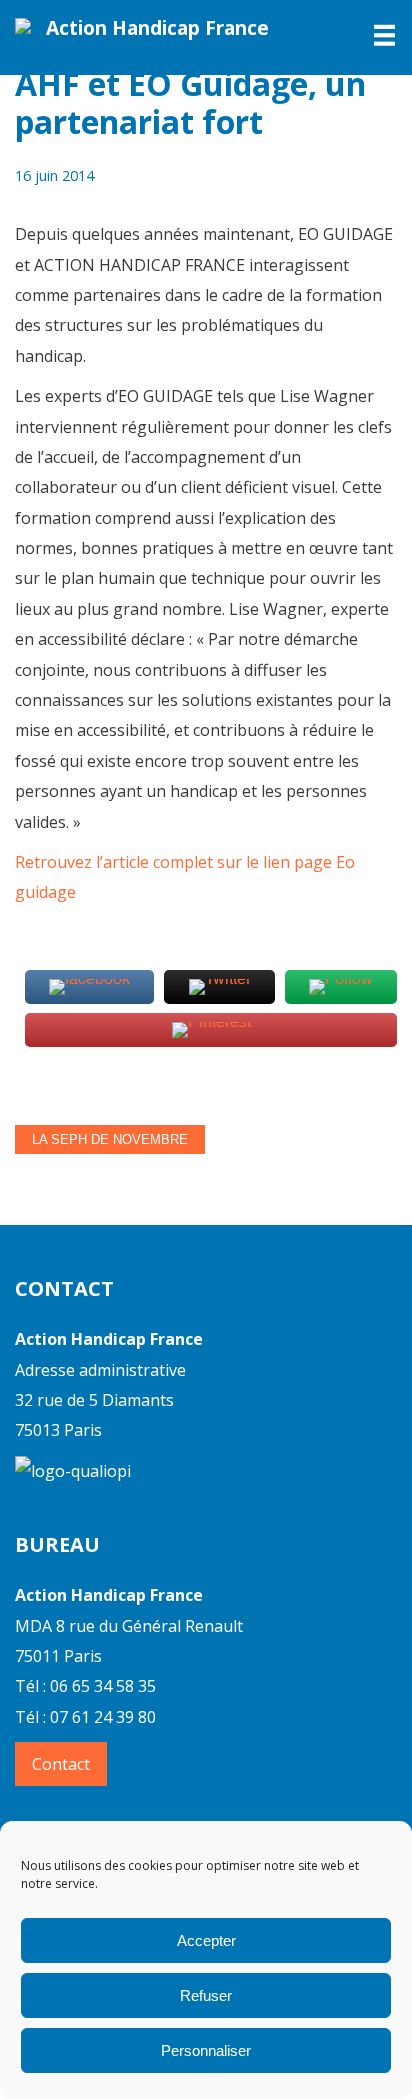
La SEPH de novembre (110, 1139)
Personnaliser (206, 2050)
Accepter (206, 1940)
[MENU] (372, 35)
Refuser (206, 1995)
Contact (61, 1764)
